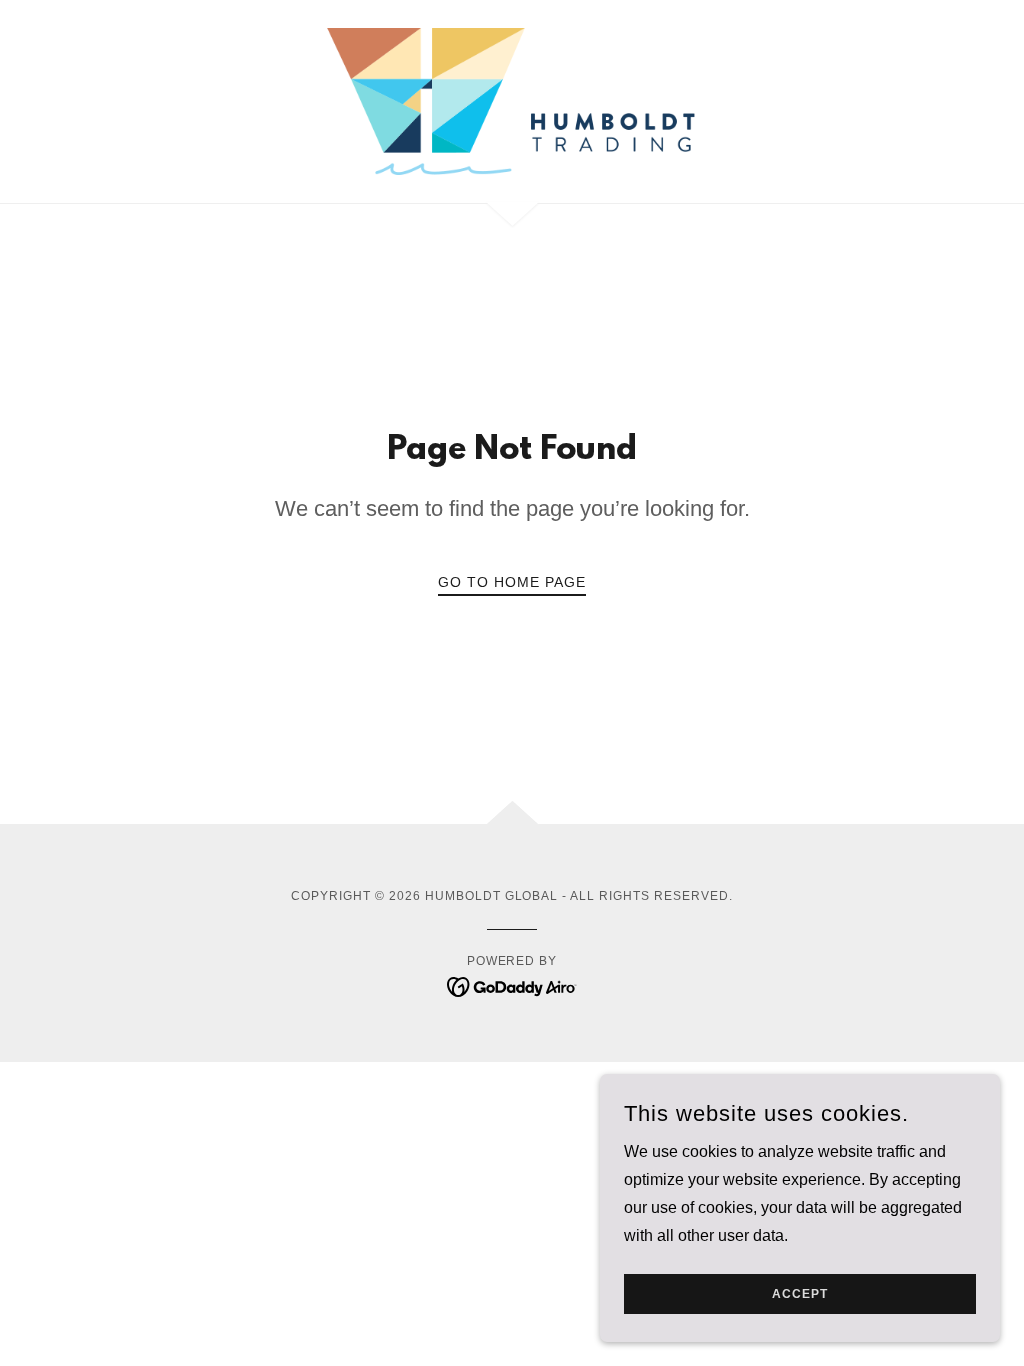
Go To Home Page (512, 582)
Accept (800, 1294)
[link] (512, 100)
